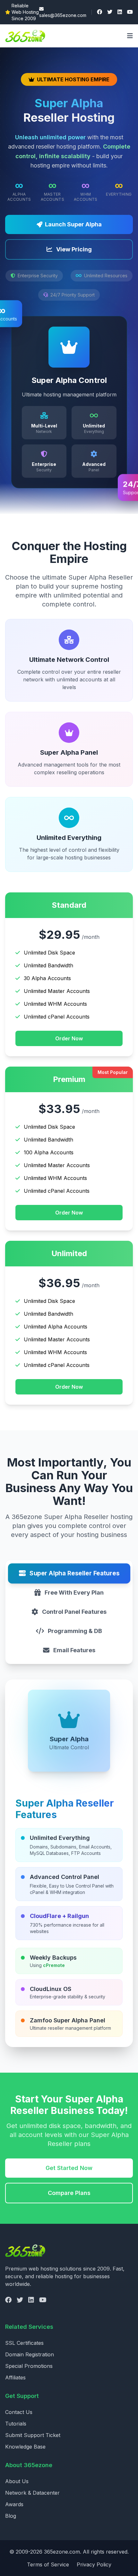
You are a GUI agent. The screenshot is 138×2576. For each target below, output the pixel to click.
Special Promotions (29, 2366)
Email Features (74, 1650)
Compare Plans (69, 2193)
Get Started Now (69, 2168)
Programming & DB (75, 1631)
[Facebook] (99, 12)
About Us (17, 2481)
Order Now (69, 1038)
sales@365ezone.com (63, 15)
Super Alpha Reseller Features (74, 1573)
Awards (14, 2504)
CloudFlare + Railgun (59, 1916)
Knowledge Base (25, 2447)
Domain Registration (30, 2354)
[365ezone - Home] (27, 36)
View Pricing (73, 249)
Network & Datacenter (32, 2493)
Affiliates (15, 2377)
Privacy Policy (94, 2564)
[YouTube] (130, 12)
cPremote (54, 1965)
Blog (11, 2516)
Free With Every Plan (74, 1593)
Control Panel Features (74, 1612)
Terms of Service (48, 2564)
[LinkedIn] (120, 12)
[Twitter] (110, 12)
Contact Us (19, 2412)
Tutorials (16, 2424)
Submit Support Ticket (33, 2435)
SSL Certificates (24, 2343)
